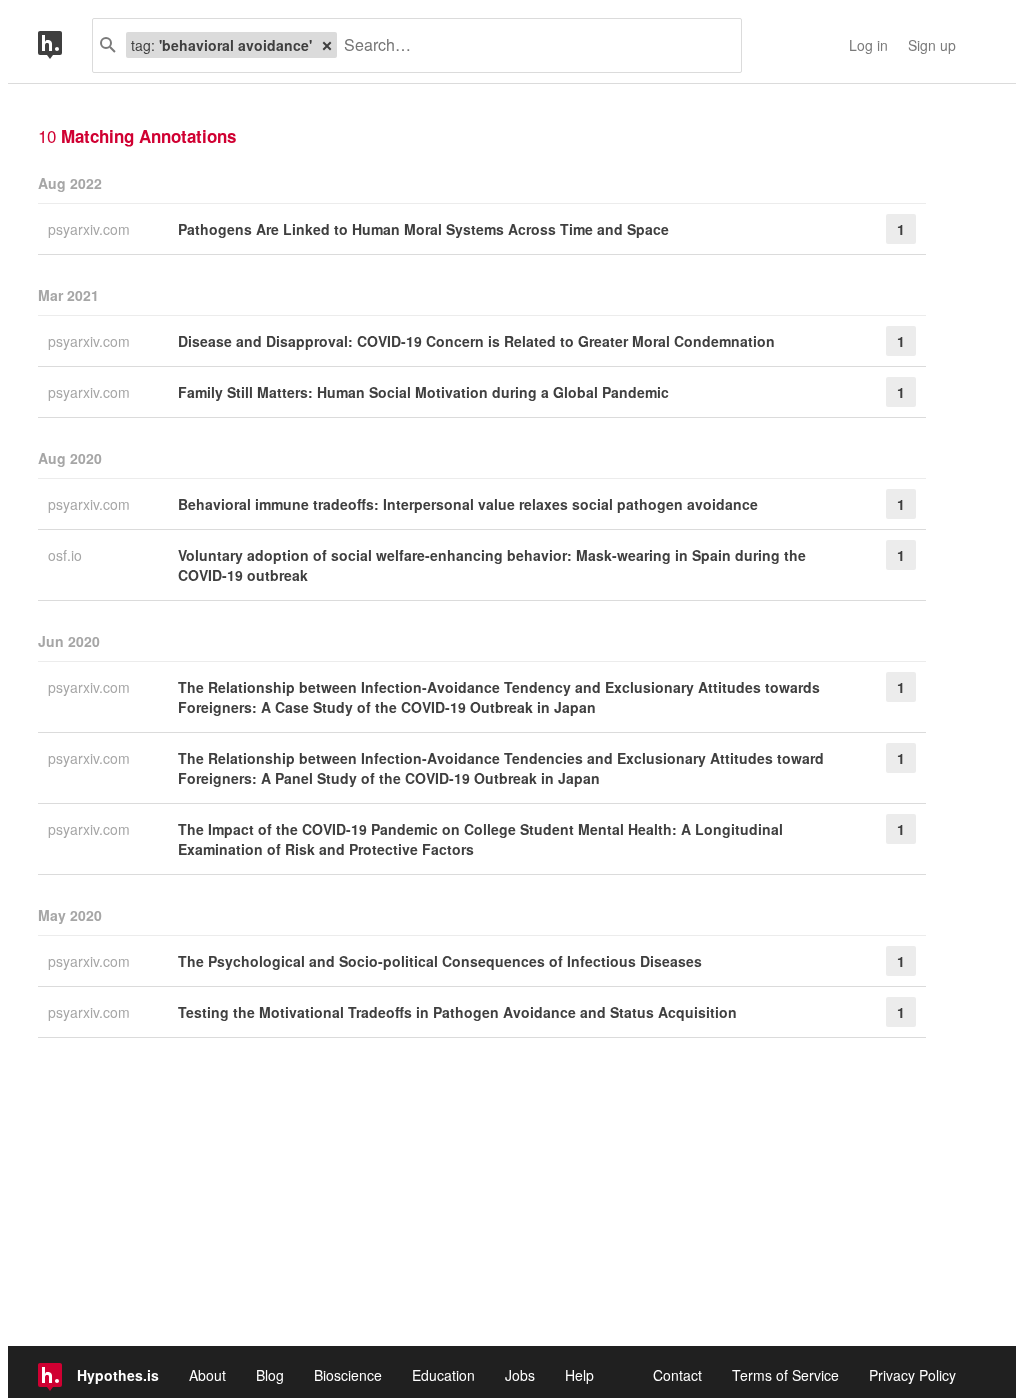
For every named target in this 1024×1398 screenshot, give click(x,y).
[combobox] (531, 45)
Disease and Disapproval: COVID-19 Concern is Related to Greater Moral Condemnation (476, 341)
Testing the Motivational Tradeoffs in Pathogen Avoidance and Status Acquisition (457, 1012)
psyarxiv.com (91, 229)
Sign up (932, 45)
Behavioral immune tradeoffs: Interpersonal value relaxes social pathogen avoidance (468, 504)
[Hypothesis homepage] (65, 45)
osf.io (67, 555)
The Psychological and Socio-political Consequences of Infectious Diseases (440, 961)
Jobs (520, 1375)
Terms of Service (785, 1375)
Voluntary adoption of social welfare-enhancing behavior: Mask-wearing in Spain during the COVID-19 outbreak (492, 565)
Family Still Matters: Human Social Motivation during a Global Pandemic (423, 392)
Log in (868, 45)
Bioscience (348, 1375)
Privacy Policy (912, 1375)
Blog (270, 1375)
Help (579, 1375)
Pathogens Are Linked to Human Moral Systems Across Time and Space (423, 229)
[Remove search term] (327, 45)
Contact (677, 1375)
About (207, 1375)
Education (443, 1375)
